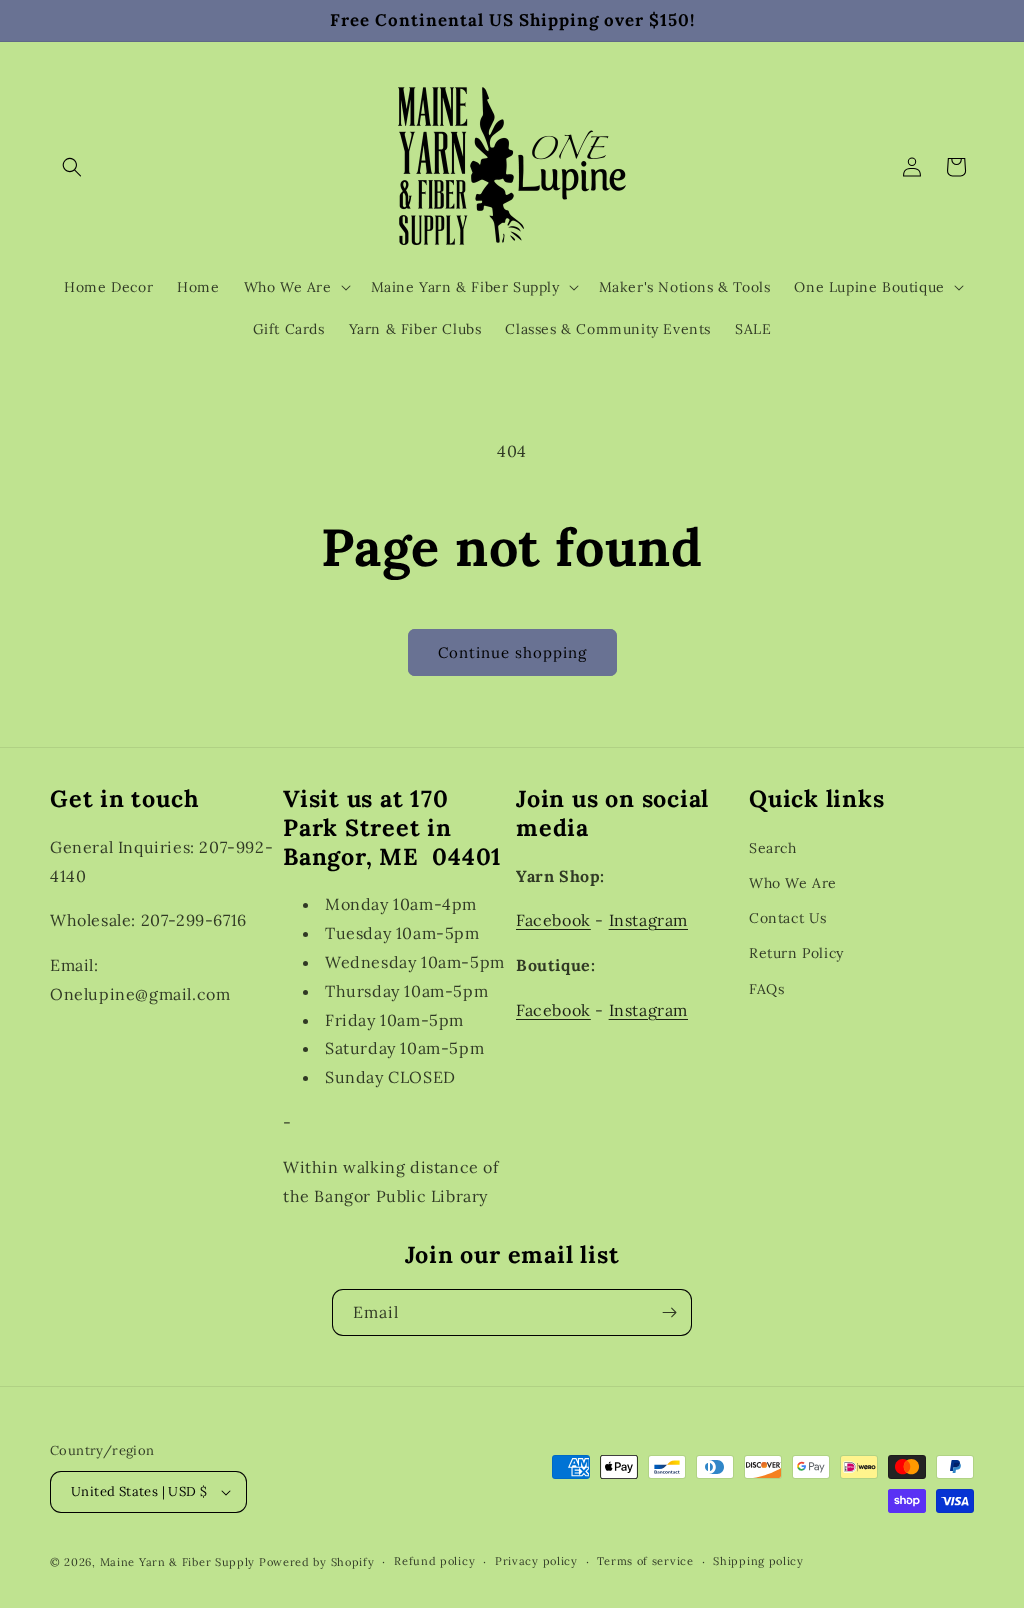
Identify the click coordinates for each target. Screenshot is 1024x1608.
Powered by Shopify (317, 1562)
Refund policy (434, 1561)
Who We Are (793, 883)
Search (773, 848)
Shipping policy (758, 1561)
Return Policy (796, 953)
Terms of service (645, 1561)
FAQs (766, 989)
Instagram (648, 920)
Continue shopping (512, 652)
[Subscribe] (669, 1312)
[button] (72, 167)
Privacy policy (536, 1561)
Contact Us (788, 918)
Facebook (553, 920)
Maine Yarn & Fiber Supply (178, 1562)
